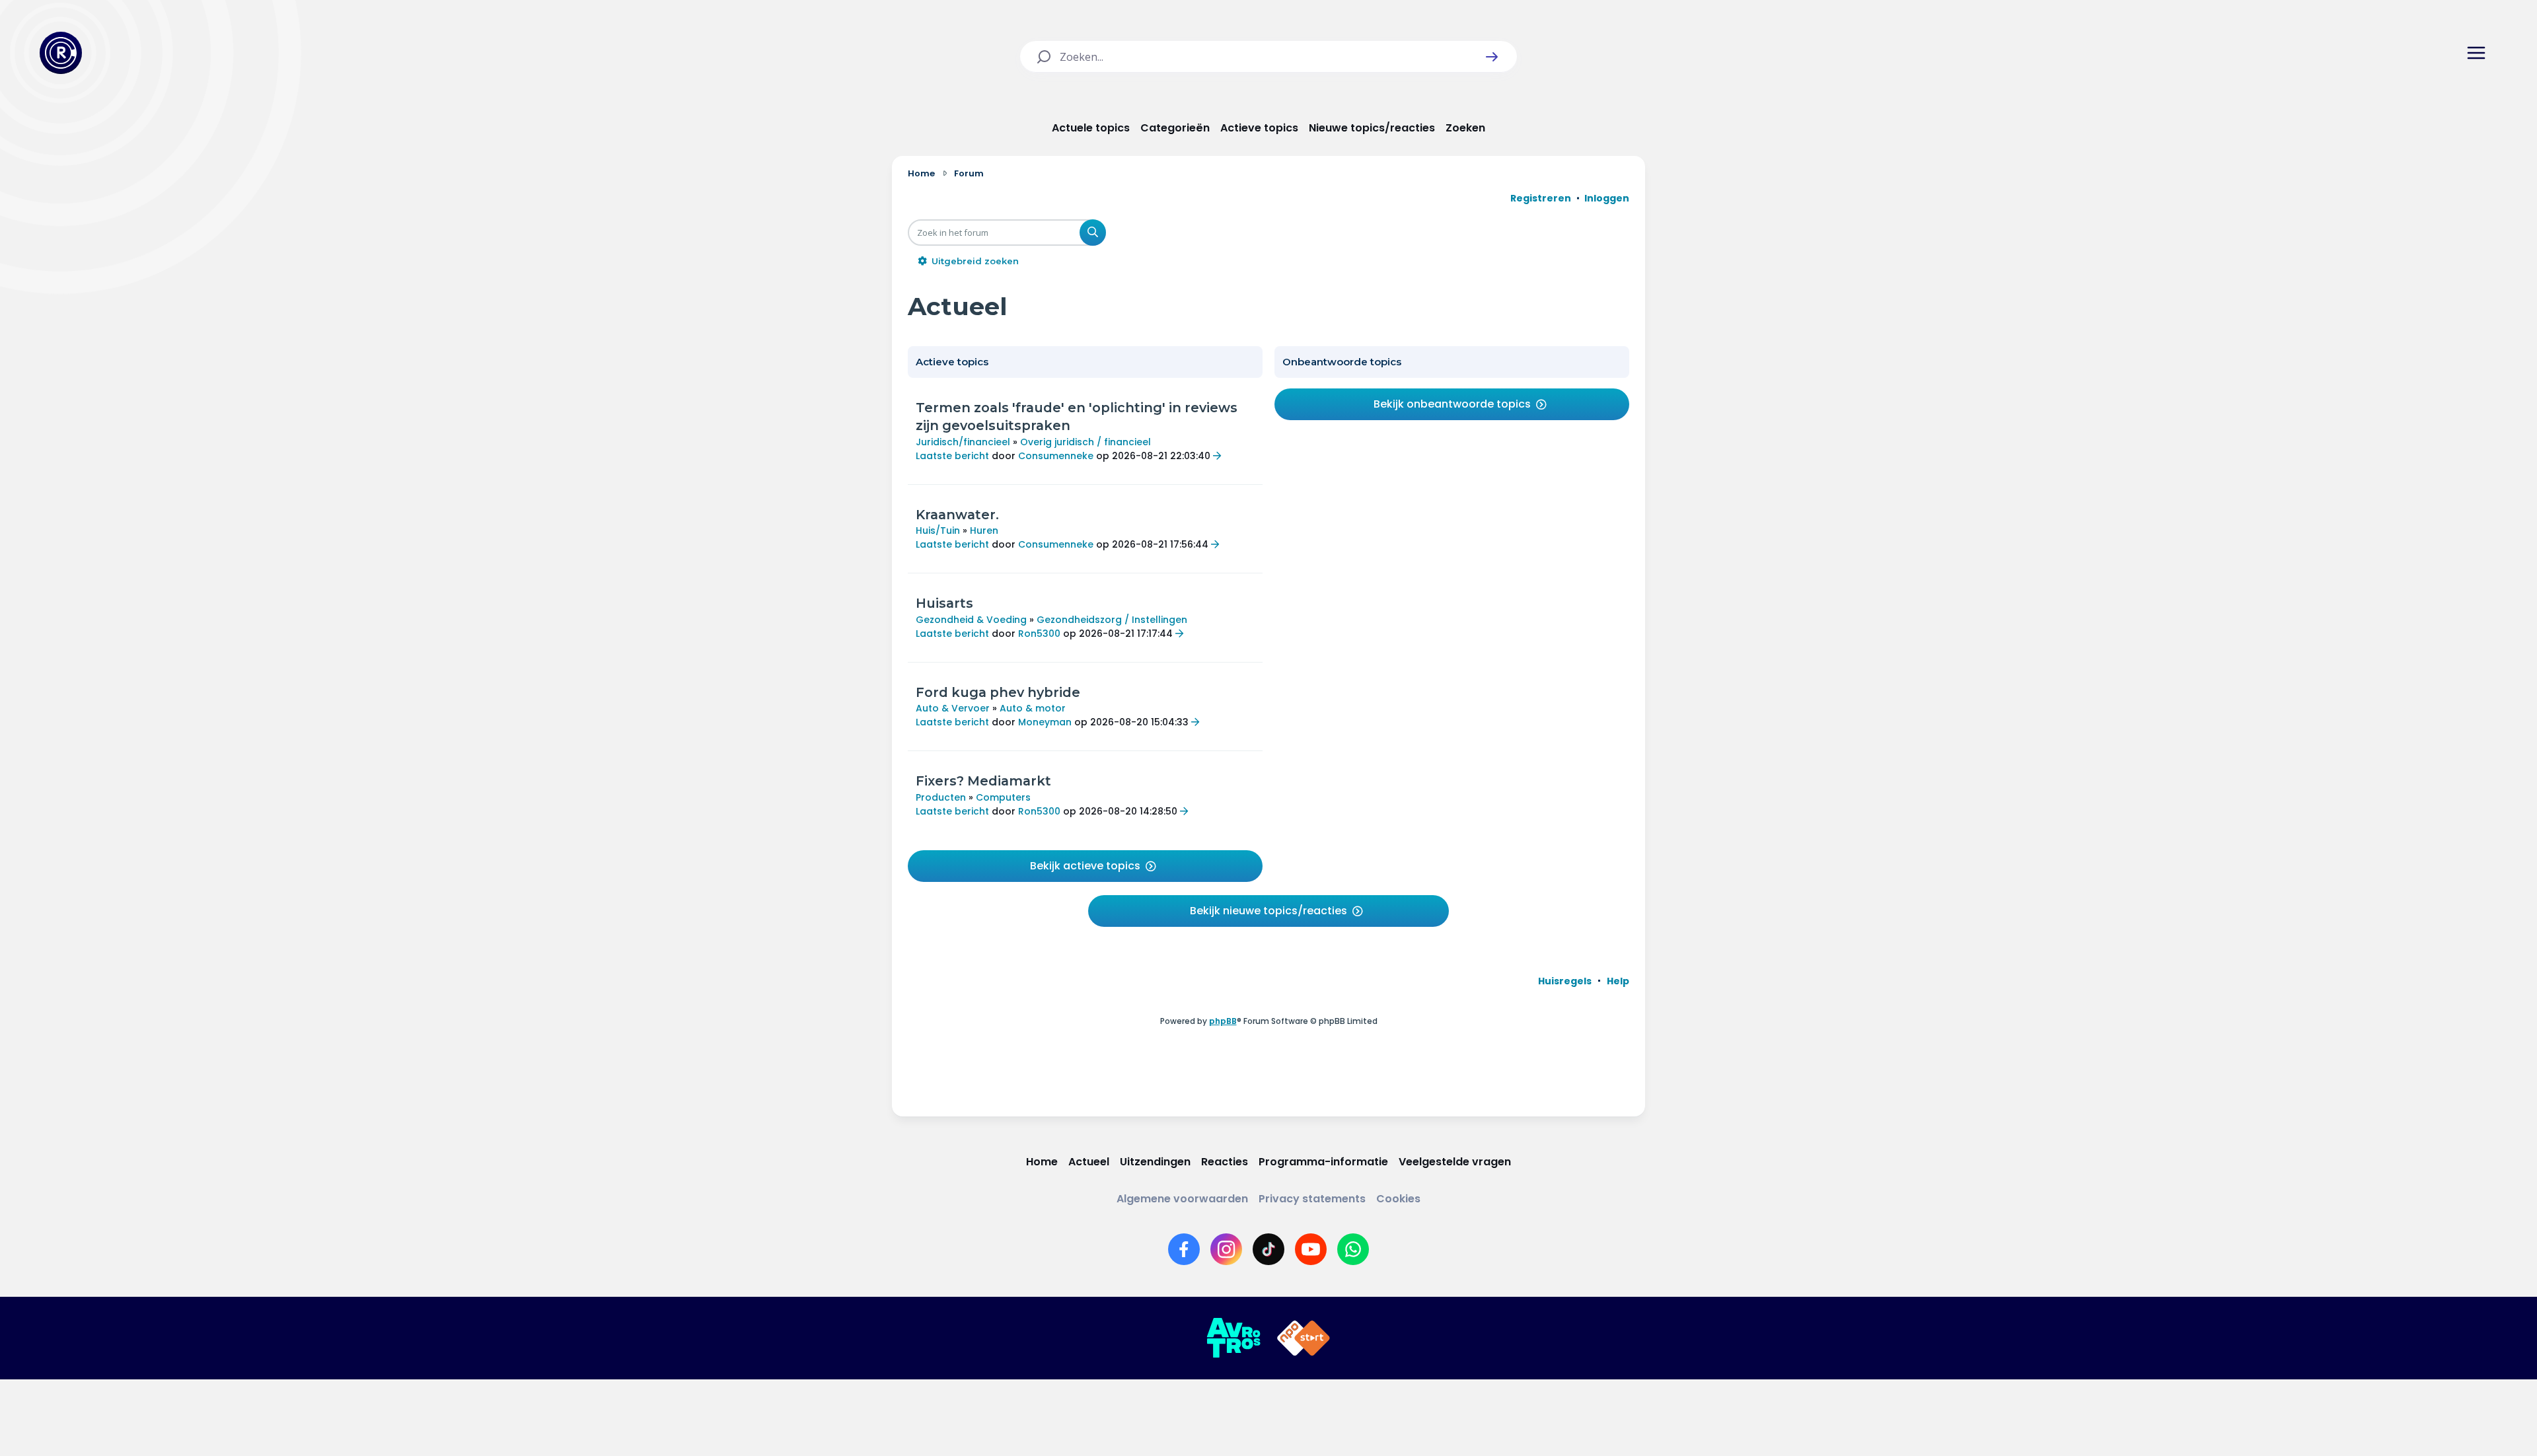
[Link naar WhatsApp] (1353, 1249)
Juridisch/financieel (963, 442)
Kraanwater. (957, 515)
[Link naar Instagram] (1226, 1249)
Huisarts (944, 603)
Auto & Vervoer (953, 708)
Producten (941, 797)
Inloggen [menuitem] (1607, 198)
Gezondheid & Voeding (971, 620)
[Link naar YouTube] (1311, 1249)
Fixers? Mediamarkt (983, 781)
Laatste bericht (952, 456)
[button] (1492, 57)
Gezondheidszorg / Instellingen (1112, 620)
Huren (984, 530)
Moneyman (1045, 722)
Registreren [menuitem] (1541, 198)
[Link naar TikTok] (1268, 1249)
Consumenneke (1056, 456)
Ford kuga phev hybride (998, 692)
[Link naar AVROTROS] (1233, 1338)
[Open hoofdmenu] (2476, 53)
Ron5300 (1039, 634)
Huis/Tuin (938, 530)
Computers (1003, 797)
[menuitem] (1565, 981)
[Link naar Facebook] (1184, 1249)
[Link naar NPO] (1304, 1338)
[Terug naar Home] (61, 53)
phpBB (1223, 1021)
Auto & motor (1033, 708)
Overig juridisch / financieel (1085, 442)
